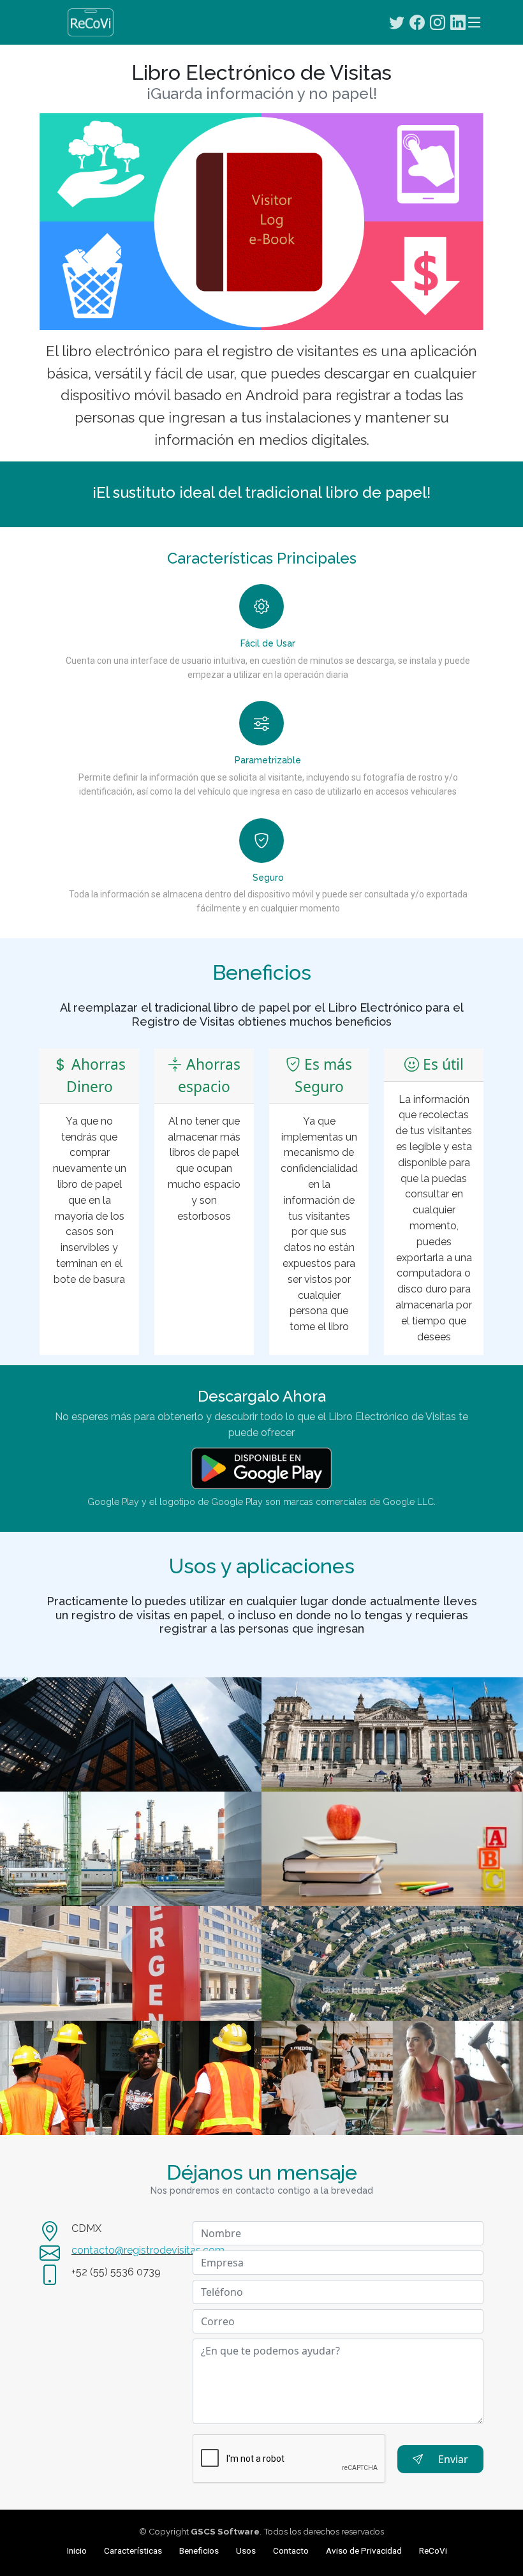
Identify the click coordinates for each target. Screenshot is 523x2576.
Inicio (77, 2550)
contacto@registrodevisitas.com (148, 2250)
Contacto (291, 2550)
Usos (246, 2550)
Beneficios (199, 2550)
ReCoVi (433, 2550)
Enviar (453, 2459)
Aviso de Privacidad (364, 2550)
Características (133, 2550)
